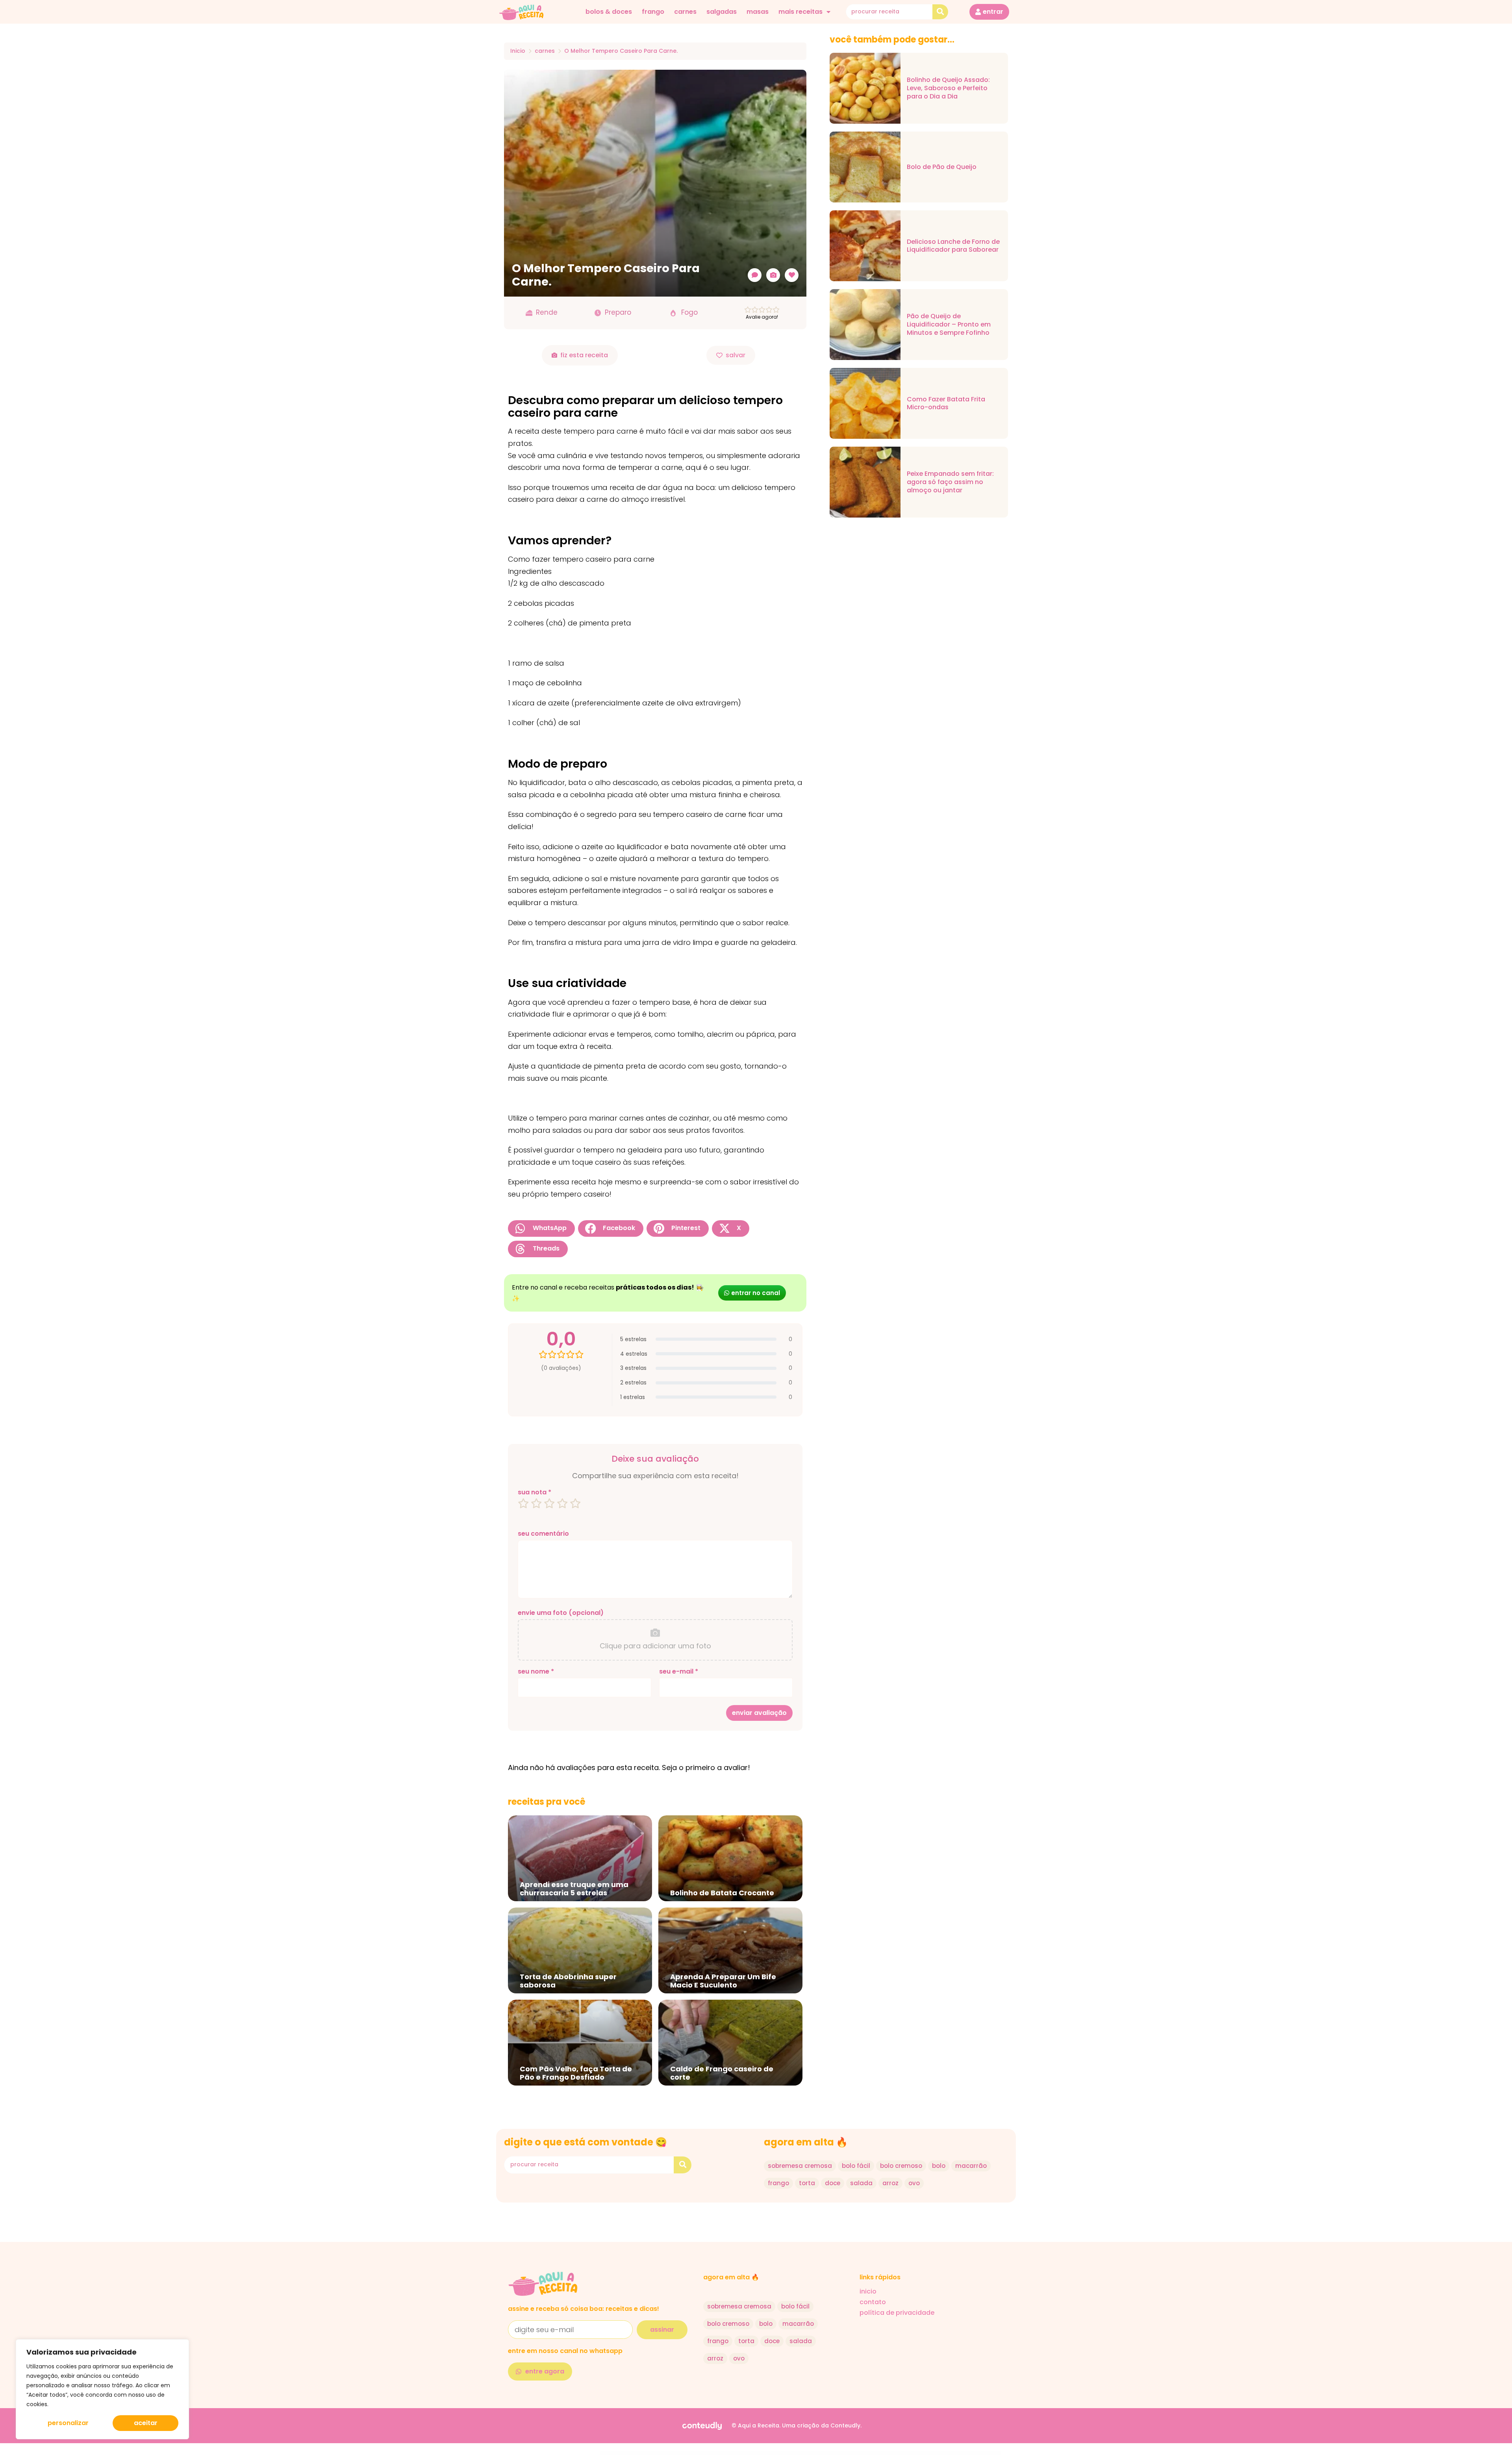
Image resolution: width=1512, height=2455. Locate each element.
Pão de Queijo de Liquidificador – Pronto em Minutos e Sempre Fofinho (949, 325)
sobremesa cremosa (800, 2166)
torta (807, 2183)
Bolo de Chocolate (723, 2453)
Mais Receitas (800, 12)
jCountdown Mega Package (783, 2453)
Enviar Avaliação (759, 1713)
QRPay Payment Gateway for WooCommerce (898, 2453)
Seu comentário (543, 1534)
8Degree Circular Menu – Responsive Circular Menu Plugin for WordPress (846, 2453)
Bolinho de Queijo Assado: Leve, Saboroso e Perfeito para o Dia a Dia (948, 88)
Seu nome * (536, 1672)
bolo (939, 2166)
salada (861, 2183)
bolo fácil (856, 2166)
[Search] (940, 12)
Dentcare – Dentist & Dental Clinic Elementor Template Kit (766, 2453)
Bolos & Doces (609, 12)
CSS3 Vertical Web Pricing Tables (867, 2453)
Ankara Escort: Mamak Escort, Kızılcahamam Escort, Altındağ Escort (627, 2453)
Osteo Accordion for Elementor (795, 2453)
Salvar (736, 355)
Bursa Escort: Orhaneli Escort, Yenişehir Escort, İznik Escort (679, 2453)
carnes (685, 12)
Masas (758, 12)
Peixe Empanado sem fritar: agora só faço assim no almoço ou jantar (950, 482)
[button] (541, 1228)
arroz (890, 2183)
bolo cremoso (901, 2166)
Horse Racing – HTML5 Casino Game (823, 2453)
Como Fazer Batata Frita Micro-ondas (946, 404)
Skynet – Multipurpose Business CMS (881, 2453)
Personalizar (68, 2423)
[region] (102, 2389)
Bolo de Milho (731, 2453)
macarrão (971, 2166)
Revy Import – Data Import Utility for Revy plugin (744, 2453)
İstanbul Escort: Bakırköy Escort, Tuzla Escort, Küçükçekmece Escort (654, 2453)
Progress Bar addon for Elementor (809, 2453)
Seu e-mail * (679, 1672)
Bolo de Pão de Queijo (942, 167)
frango (653, 12)
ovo (914, 2183)
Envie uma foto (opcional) (561, 1613)
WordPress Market (610, 2453)
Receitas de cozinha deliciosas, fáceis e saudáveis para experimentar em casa (705, 2453)
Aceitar (146, 2423)
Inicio (518, 51)
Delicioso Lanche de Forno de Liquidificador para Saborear (953, 246)
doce (833, 2183)
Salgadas (722, 12)
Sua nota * (535, 1492)
